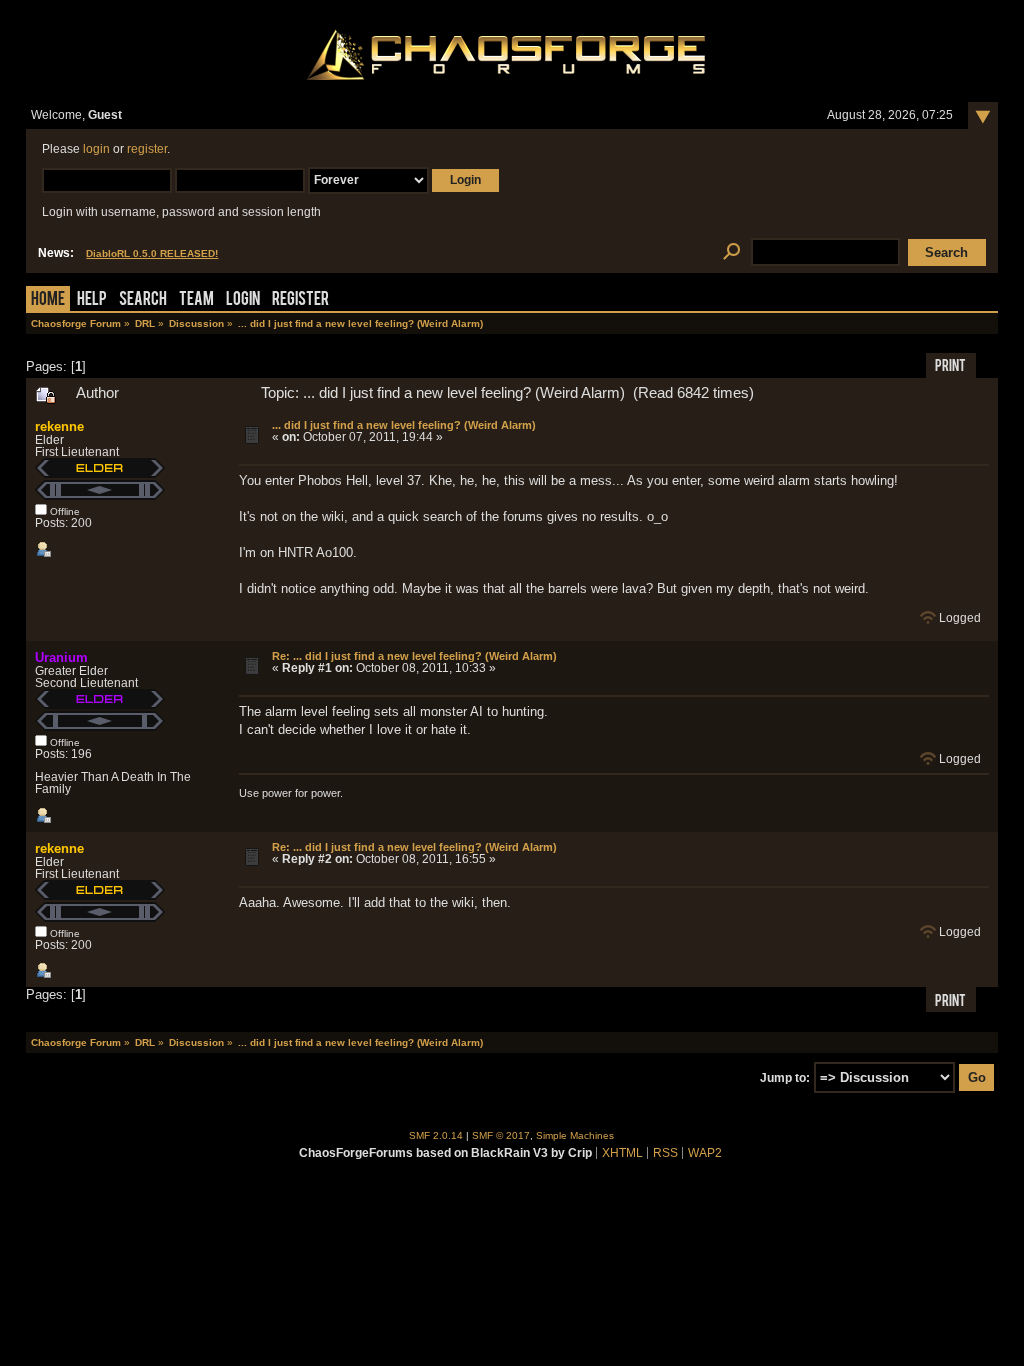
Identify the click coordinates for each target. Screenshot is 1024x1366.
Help (92, 300)
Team (196, 300)
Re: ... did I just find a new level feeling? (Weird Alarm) (414, 656)
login (96, 149)
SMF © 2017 (501, 1135)
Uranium (61, 657)
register (147, 149)
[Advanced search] (731, 252)
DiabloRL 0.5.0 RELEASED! (152, 253)
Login (243, 300)
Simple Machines (575, 1135)
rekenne (59, 426)
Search (143, 300)
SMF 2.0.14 (436, 1135)
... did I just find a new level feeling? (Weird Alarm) (404, 425)
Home (48, 300)
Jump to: (785, 1078)
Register (300, 300)
